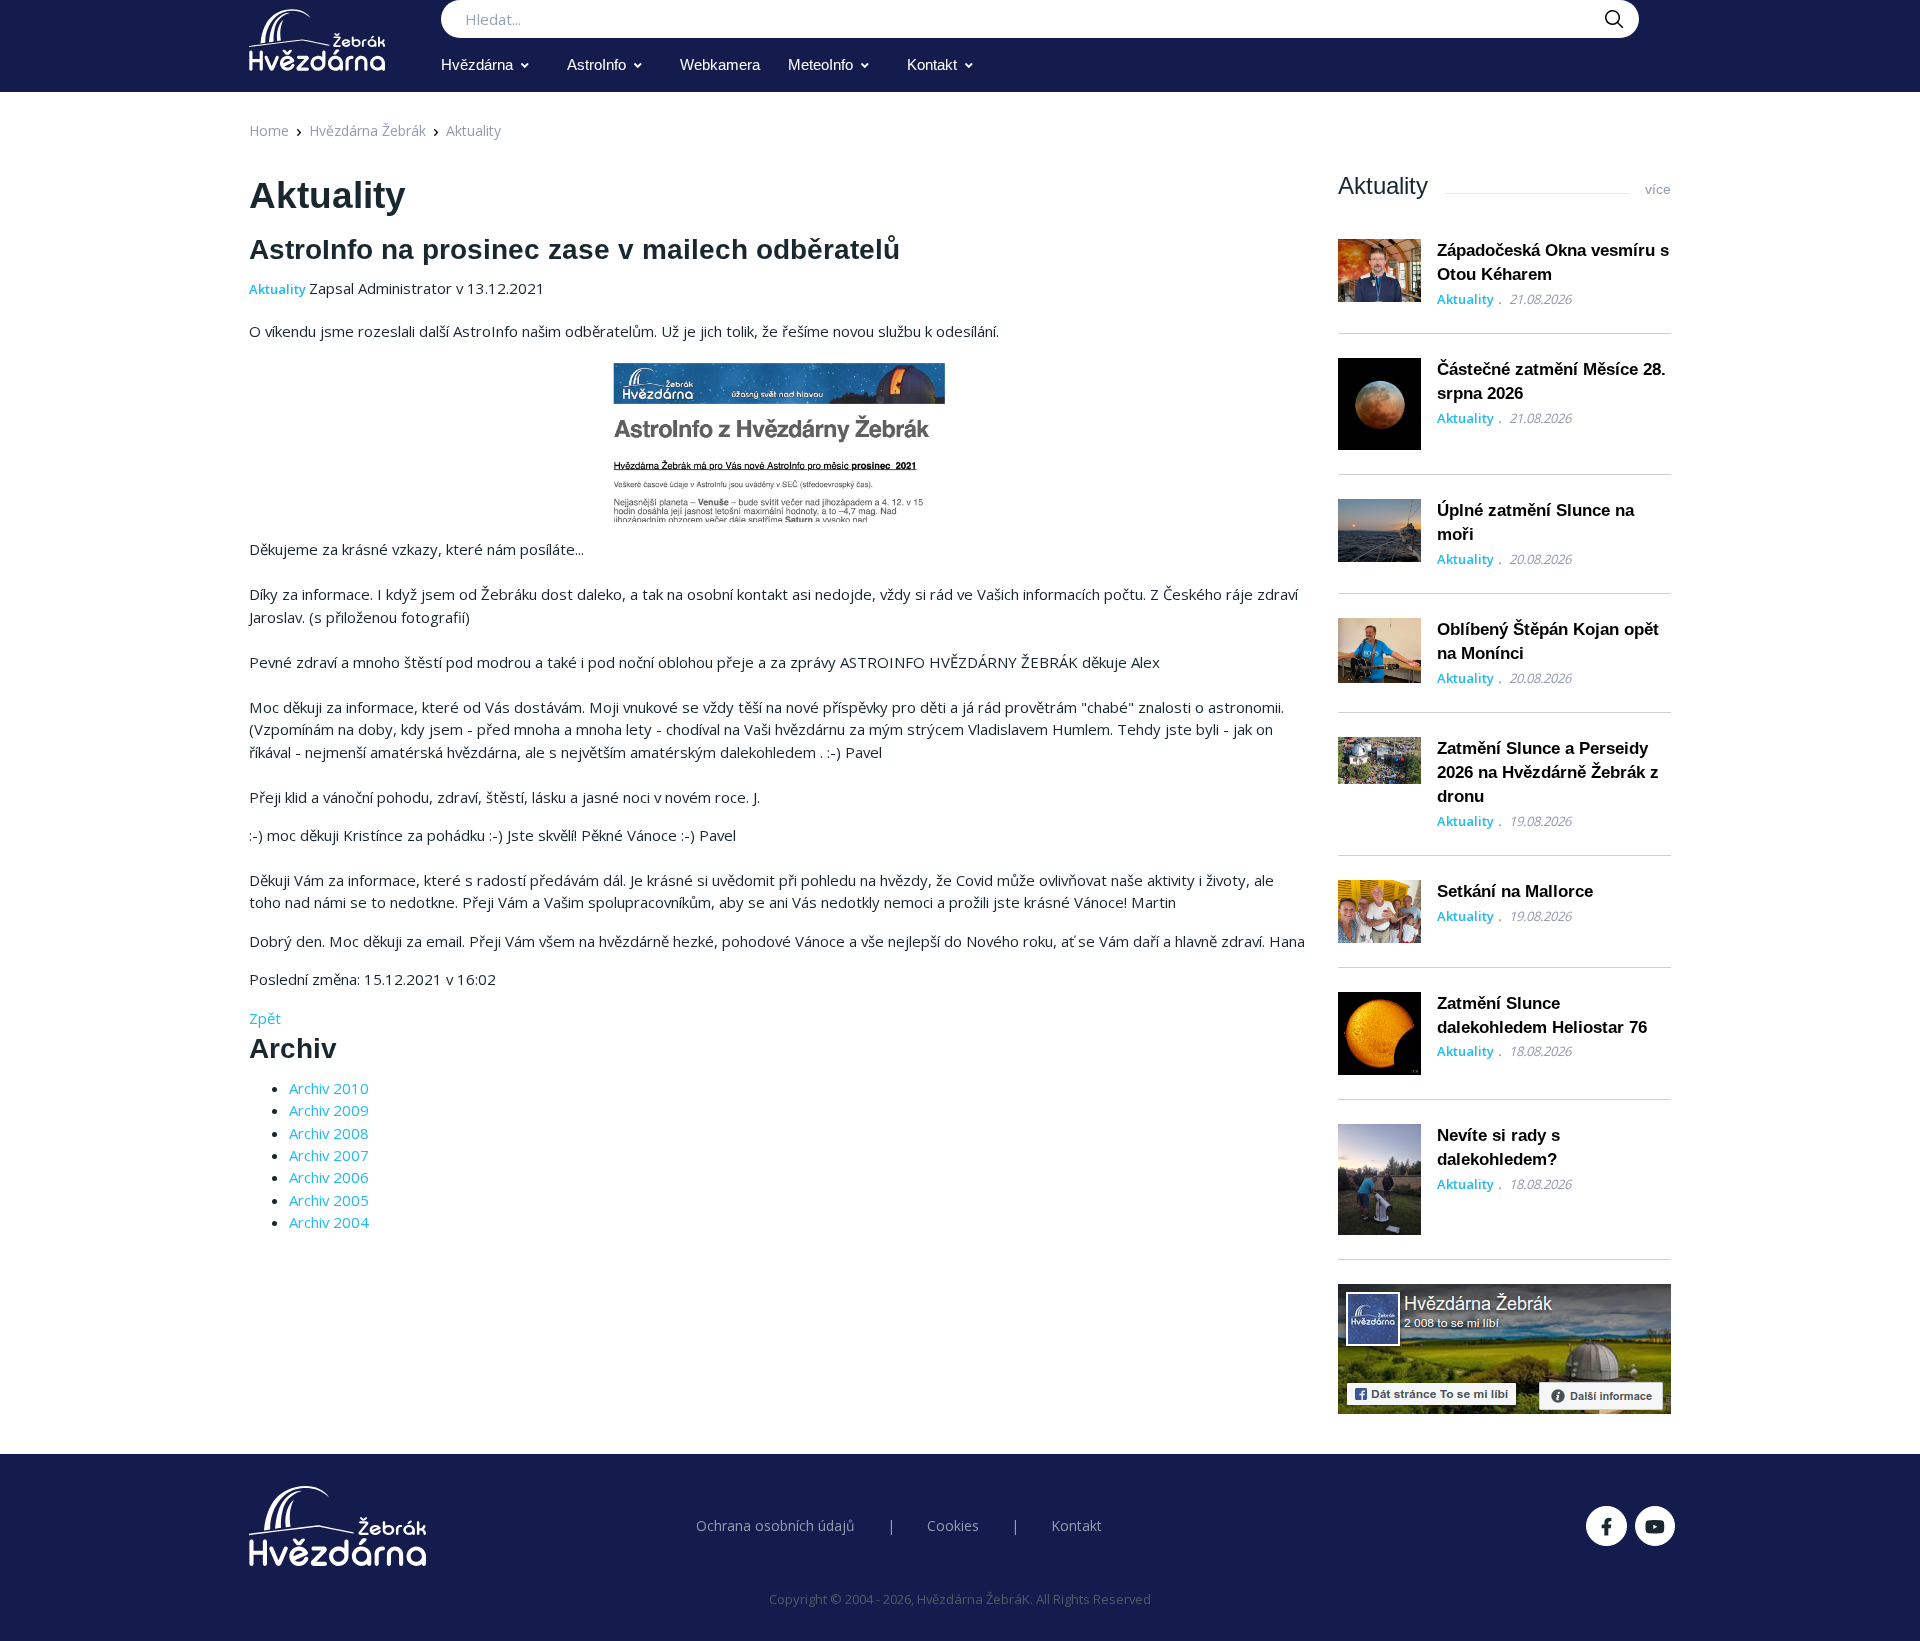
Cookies (953, 1525)
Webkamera (720, 64)
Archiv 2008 (329, 1133)
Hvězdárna (477, 64)
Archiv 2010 (329, 1088)
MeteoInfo (820, 64)
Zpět (265, 1018)
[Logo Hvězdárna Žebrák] (317, 40)
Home (269, 130)
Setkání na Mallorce (1515, 891)
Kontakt (932, 64)
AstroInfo (596, 64)
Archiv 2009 (329, 1110)
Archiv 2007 (329, 1155)
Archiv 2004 (329, 1222)
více (1658, 189)
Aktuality (473, 130)
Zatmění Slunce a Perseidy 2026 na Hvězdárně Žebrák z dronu (1548, 772)
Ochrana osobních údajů (775, 1525)
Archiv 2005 (329, 1200)
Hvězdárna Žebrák (367, 130)
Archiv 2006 (329, 1177)
